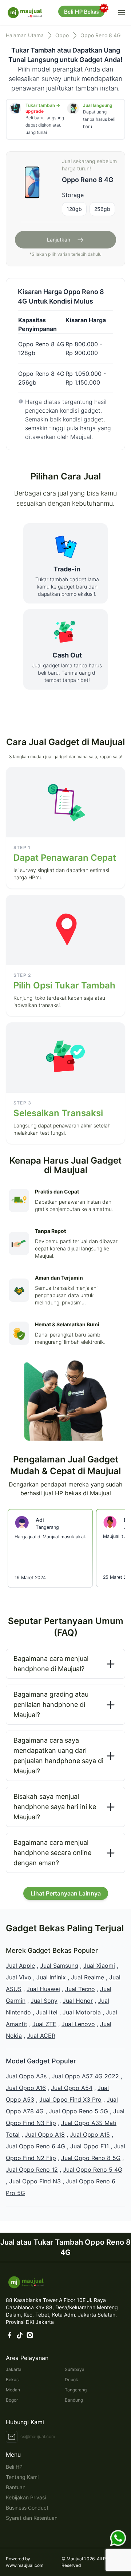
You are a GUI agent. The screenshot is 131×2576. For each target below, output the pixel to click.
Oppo (62, 35)
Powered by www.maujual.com (25, 2562)
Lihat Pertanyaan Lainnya (66, 1893)
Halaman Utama (25, 35)
